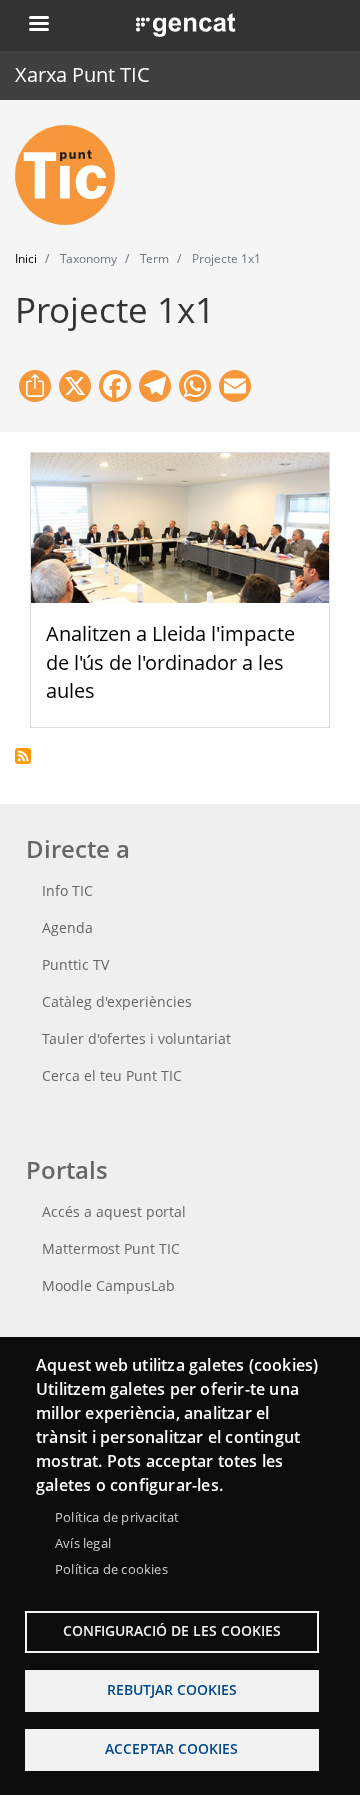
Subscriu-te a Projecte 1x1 (23, 756)
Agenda (67, 927)
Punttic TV (75, 964)
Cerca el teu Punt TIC (112, 1075)
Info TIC (67, 890)
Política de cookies (111, 1569)
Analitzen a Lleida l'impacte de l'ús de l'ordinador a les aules (170, 662)
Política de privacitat (117, 1517)
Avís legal (83, 1543)
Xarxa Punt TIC (82, 74)
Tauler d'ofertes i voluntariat (136, 1038)
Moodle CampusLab (108, 1285)
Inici (26, 258)
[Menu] (38, 25)
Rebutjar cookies (172, 1689)
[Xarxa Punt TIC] (73, 175)
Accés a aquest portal (114, 1211)
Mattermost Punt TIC (111, 1248)
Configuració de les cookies (172, 1630)
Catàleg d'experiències (117, 1001)
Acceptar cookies (171, 1748)
